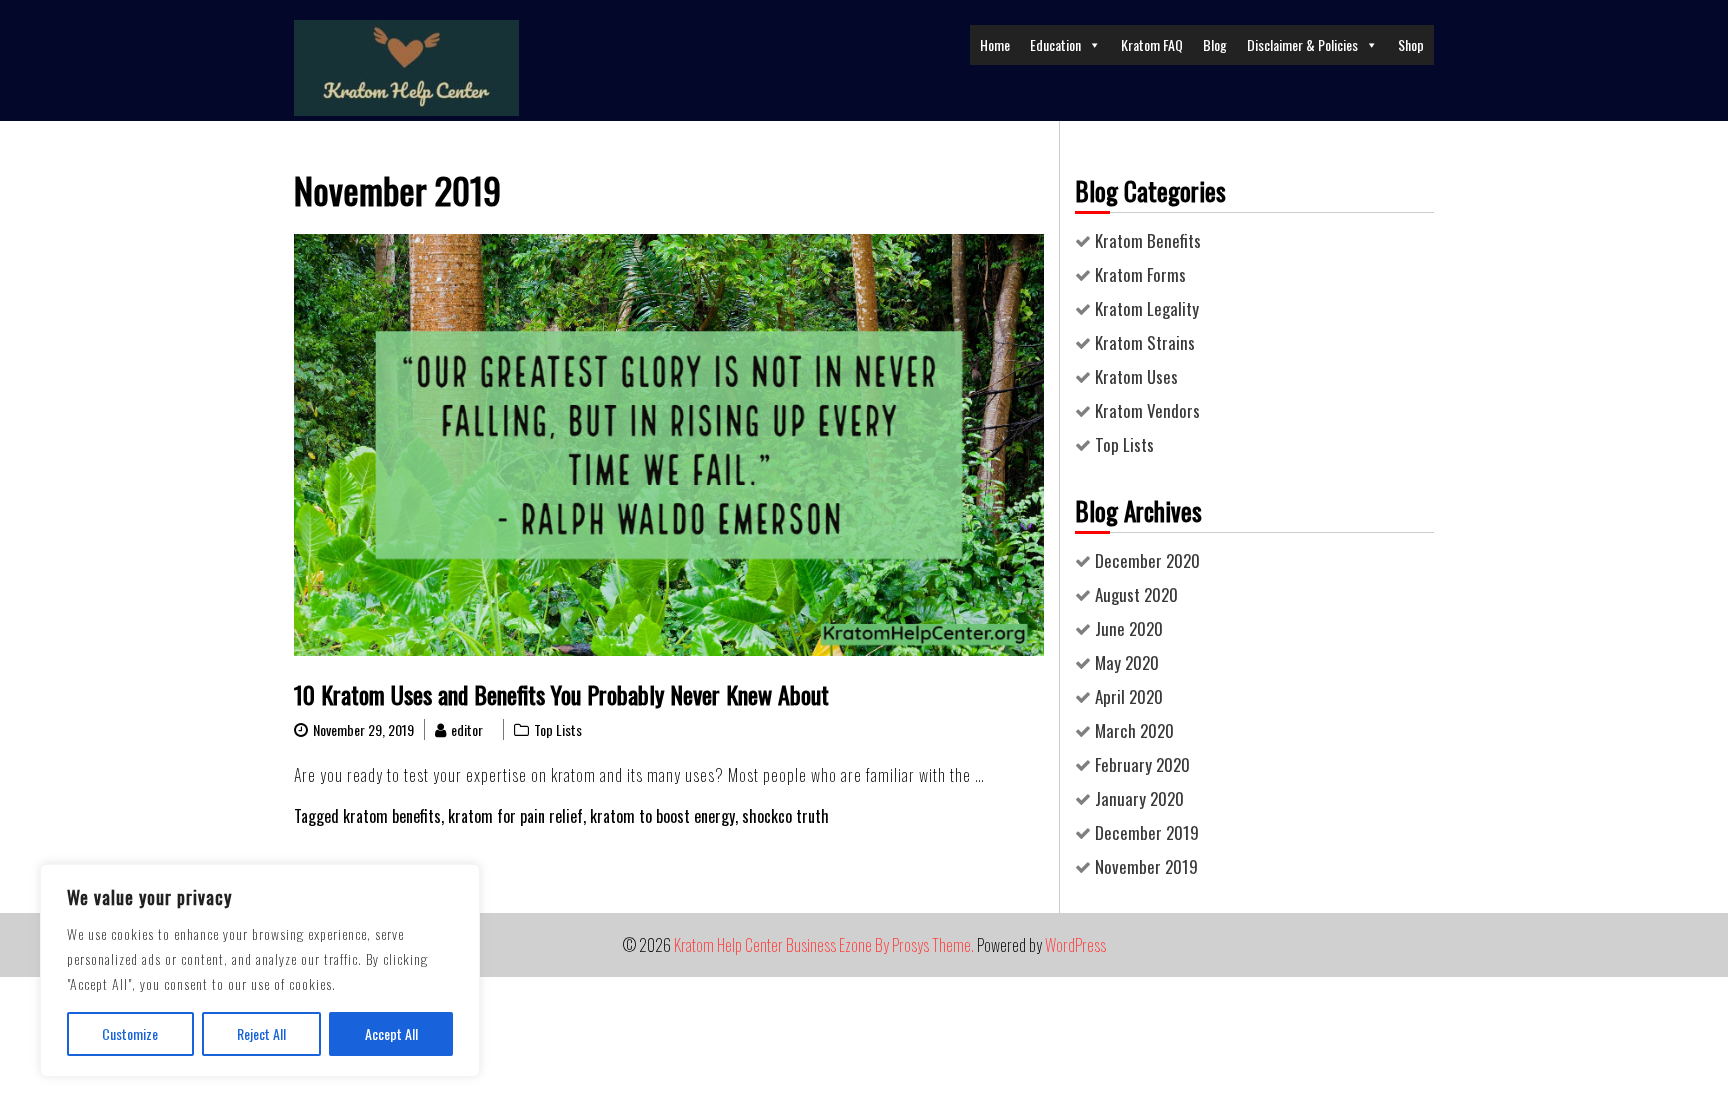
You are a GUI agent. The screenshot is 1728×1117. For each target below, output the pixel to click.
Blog (1215, 44)
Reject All (261, 1033)
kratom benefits (392, 816)
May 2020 (1127, 662)
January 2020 (1139, 798)
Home (995, 44)
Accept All (391, 1033)
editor (467, 729)
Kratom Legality (1147, 308)
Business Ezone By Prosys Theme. (881, 945)
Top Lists (558, 729)
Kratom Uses (1136, 376)
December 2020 (1147, 560)
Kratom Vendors (1147, 410)
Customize (130, 1033)
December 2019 (1147, 832)
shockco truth (785, 816)
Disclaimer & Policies (1302, 44)
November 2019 (1146, 866)
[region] (260, 970)
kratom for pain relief (515, 816)
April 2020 (1129, 696)
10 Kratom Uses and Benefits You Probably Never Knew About (561, 694)
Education (1055, 44)
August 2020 (1136, 594)
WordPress (1075, 945)
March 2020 (1134, 730)
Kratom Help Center (728, 945)
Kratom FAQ (1152, 44)
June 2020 (1129, 628)
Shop (1411, 44)
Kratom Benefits (1148, 240)
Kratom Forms (1140, 274)
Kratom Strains (1145, 342)
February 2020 (1142, 764)
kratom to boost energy (662, 816)
